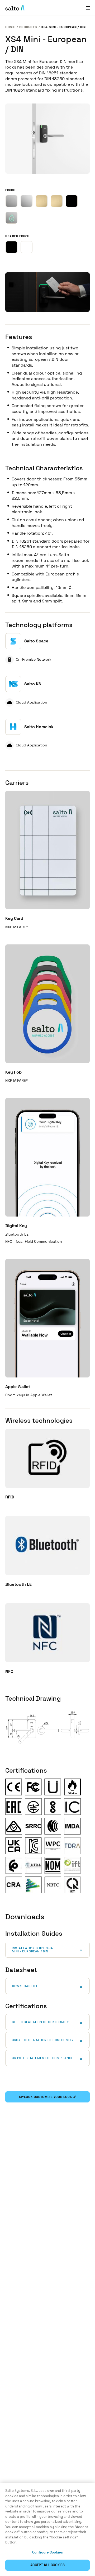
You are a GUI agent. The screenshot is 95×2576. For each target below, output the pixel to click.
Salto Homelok (39, 727)
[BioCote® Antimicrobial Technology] (11, 218)
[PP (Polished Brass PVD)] (57, 201)
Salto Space (36, 641)
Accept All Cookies (47, 2565)
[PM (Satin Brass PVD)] (42, 201)
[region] (47, 2529)
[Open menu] (88, 8)
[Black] (11, 247)
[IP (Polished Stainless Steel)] (27, 201)
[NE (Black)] (72, 201)
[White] (27, 247)
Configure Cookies (47, 2552)
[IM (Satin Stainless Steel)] (11, 201)
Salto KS (33, 684)
